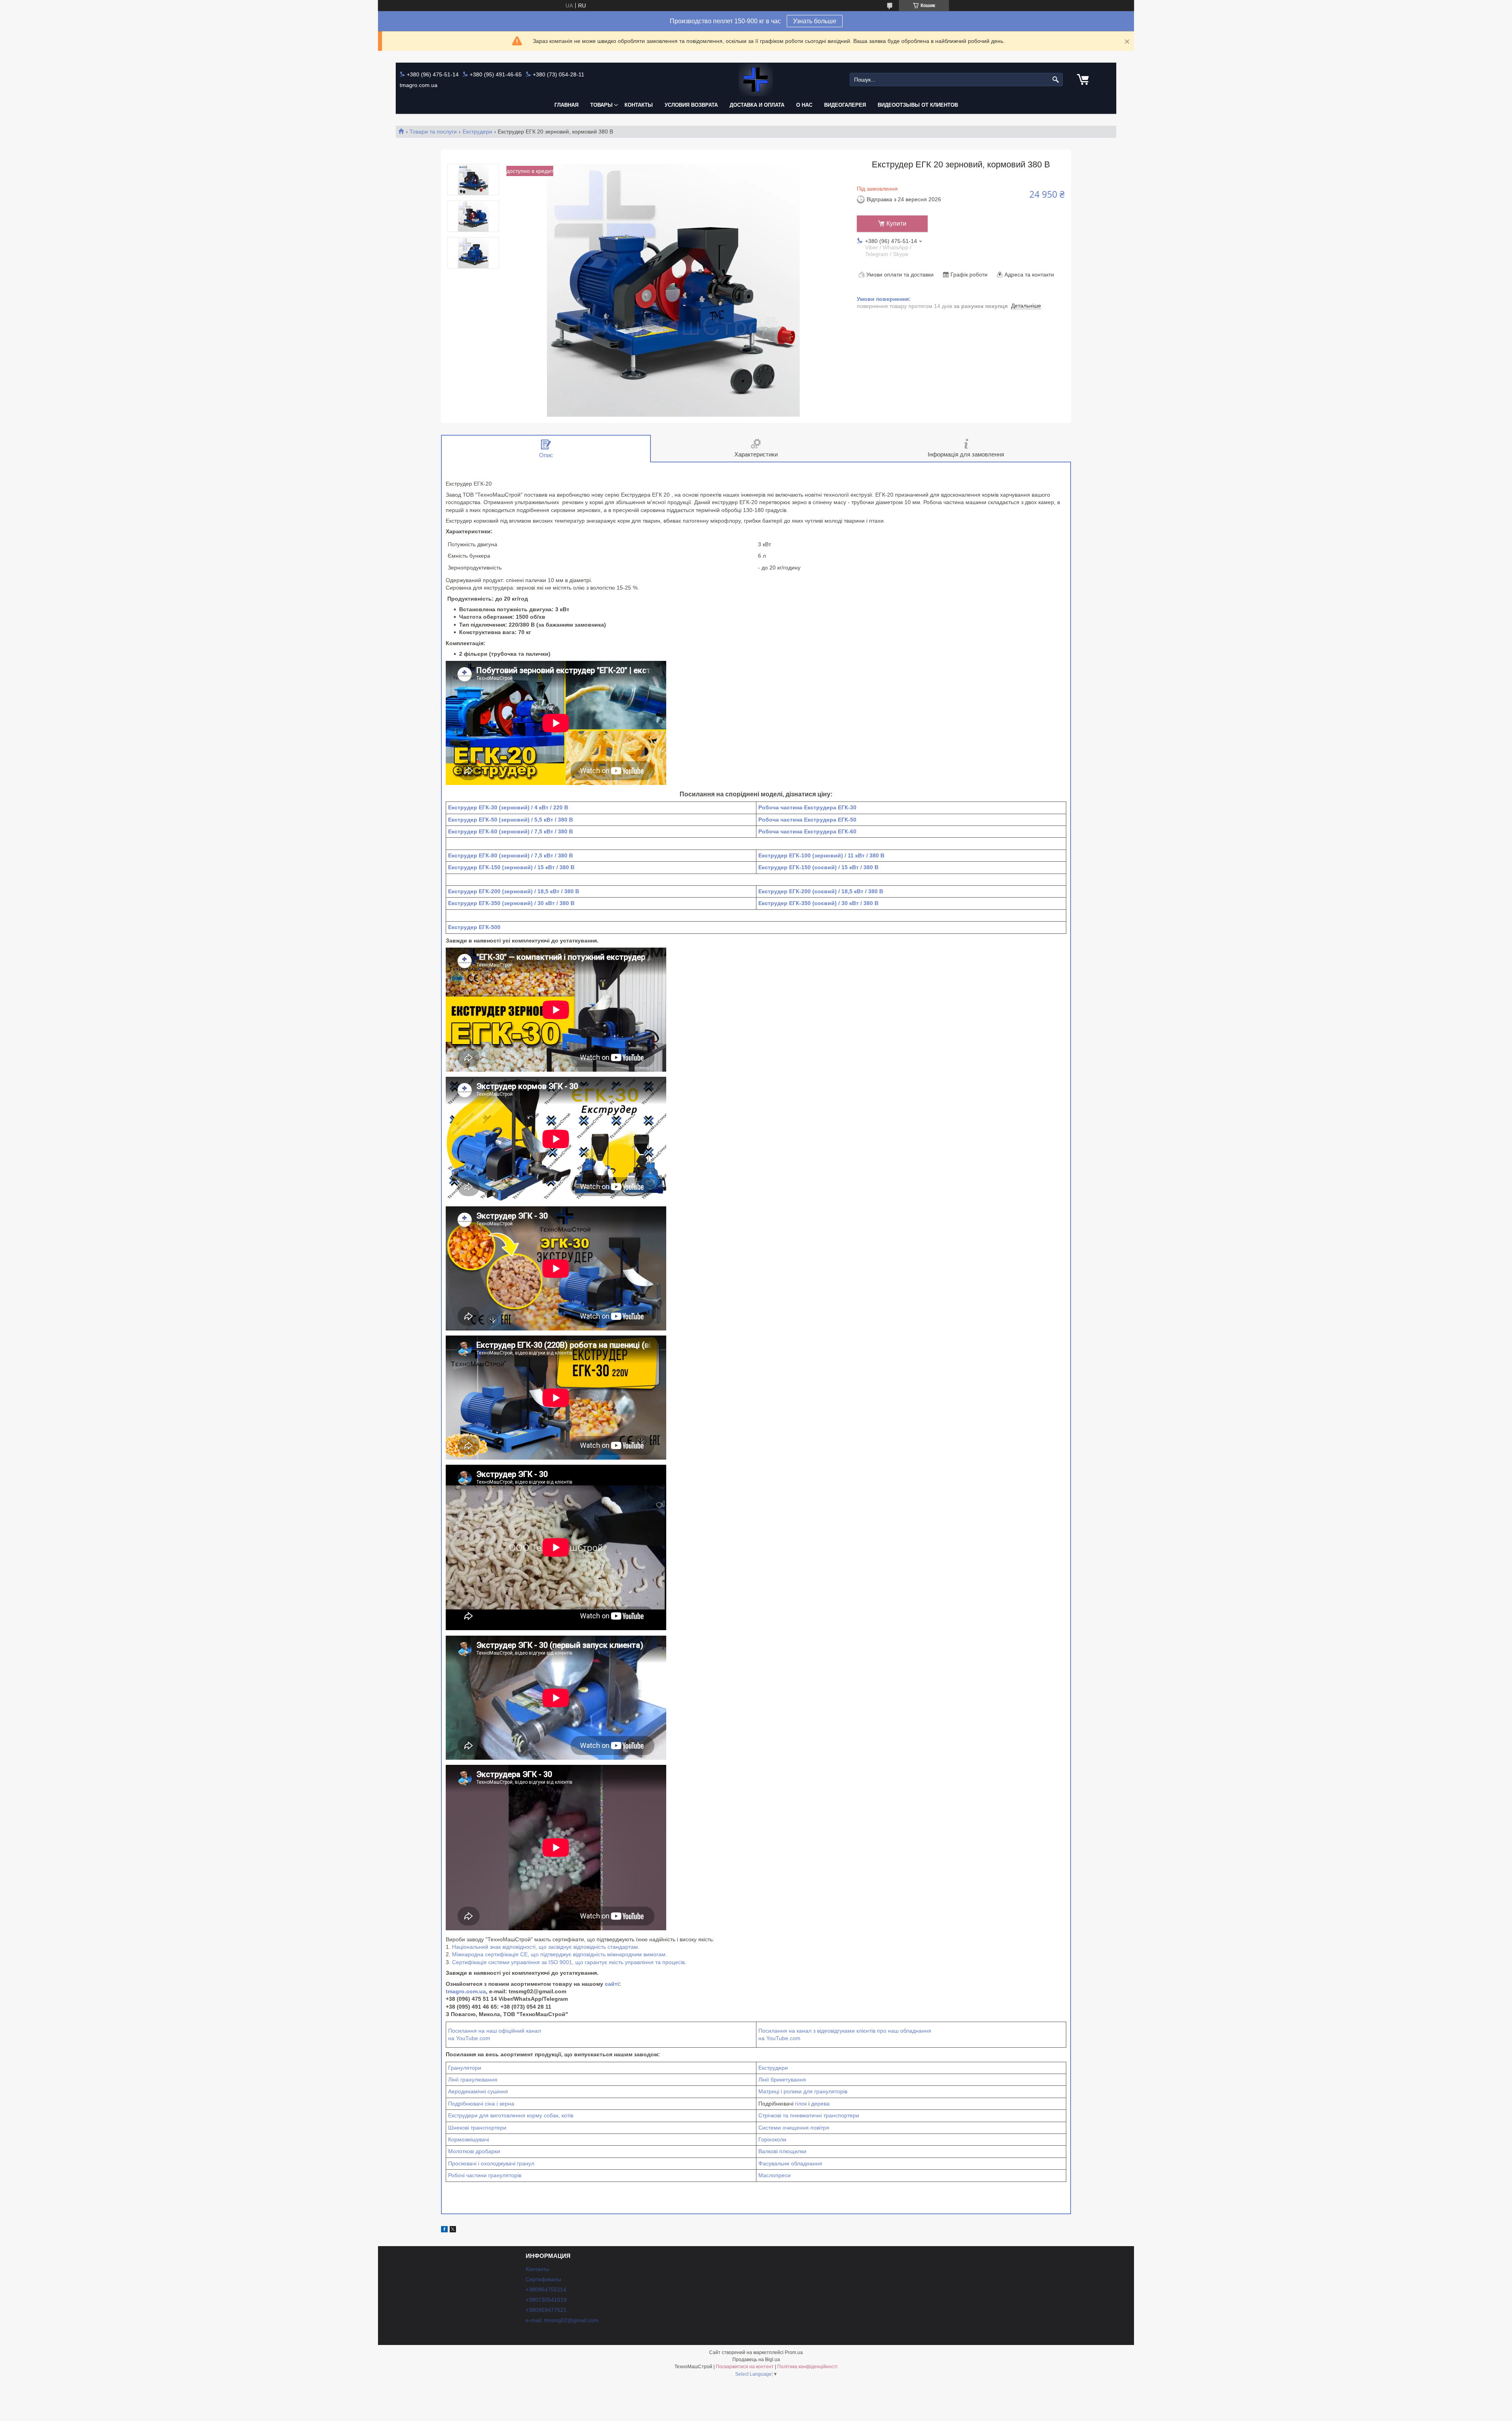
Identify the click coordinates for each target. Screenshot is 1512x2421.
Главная (566, 105)
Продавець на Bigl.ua (756, 2360)
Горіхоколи (772, 2139)
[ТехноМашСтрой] (756, 80)
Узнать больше (815, 21)
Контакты (639, 105)
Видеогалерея (845, 105)
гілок (801, 2104)
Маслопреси (775, 2175)
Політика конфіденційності (807, 2367)
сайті (612, 1984)
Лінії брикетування (782, 2080)
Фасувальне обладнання (790, 2163)
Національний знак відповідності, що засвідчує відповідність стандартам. (546, 1947)
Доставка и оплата (757, 105)
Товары (601, 105)
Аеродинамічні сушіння (478, 2091)
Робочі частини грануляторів (485, 2175)
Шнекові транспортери (477, 2128)
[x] (453, 2230)
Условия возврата (691, 105)
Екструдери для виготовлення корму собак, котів (511, 2115)
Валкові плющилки (782, 2151)
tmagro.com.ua (466, 1991)
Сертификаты (543, 2279)
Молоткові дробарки (474, 2151)
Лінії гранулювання (473, 2080)
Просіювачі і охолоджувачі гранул (491, 2163)
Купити (896, 224)
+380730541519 (546, 2300)
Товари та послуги (433, 132)
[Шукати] (1056, 80)
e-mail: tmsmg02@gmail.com (562, 2320)
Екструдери (477, 132)
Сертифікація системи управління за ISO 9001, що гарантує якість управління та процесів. (569, 1962)
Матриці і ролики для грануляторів (803, 2091)
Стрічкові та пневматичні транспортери (809, 2115)
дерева (820, 2104)
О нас (804, 105)
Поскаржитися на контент (745, 2367)
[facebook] (444, 2230)
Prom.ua (794, 2352)
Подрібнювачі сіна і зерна (481, 2104)
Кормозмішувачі (469, 2139)
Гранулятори (465, 2068)
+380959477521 (546, 2310)
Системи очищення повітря (794, 2128)
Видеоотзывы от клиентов (918, 105)
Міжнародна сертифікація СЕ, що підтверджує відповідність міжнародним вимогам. (560, 1954)
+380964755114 (546, 2289)
